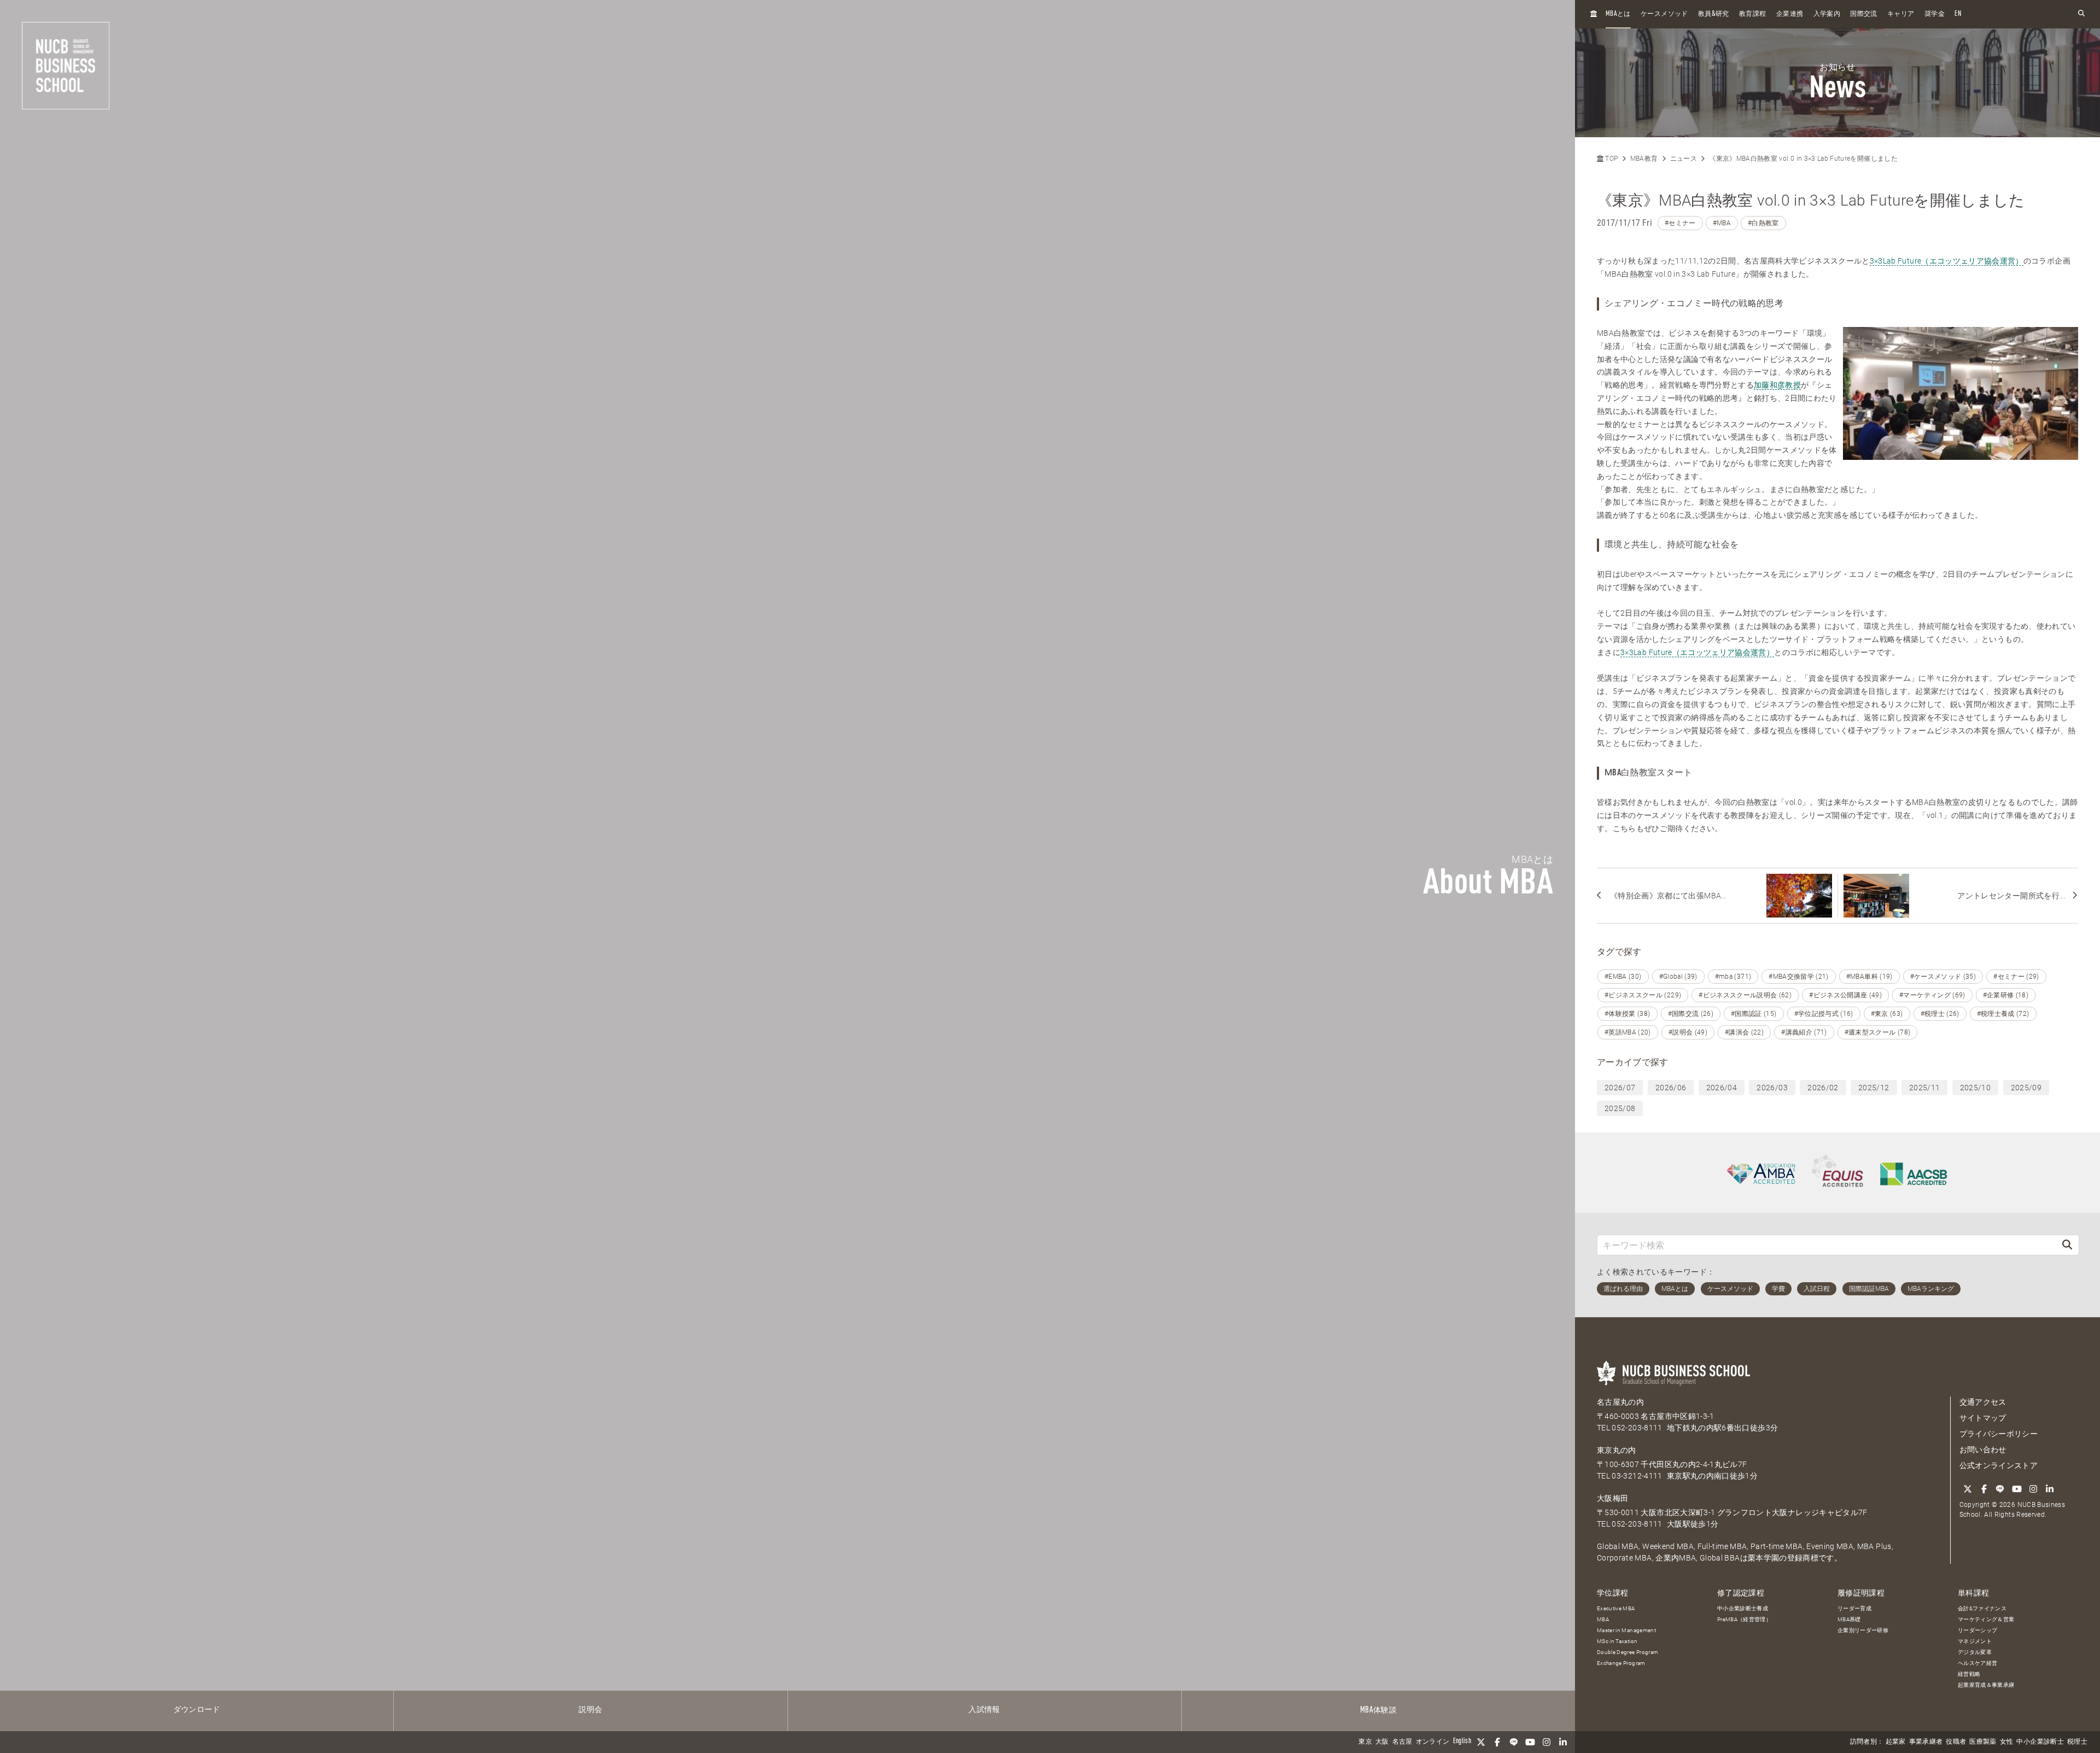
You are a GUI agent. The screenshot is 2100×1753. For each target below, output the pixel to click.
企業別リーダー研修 (1863, 1630)
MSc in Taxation (1617, 1641)
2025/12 (1874, 1088)
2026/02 (1823, 1088)
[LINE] (1514, 1742)
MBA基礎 (1849, 1619)
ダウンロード (197, 1710)
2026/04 (1722, 1088)
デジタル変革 (1975, 1652)
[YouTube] (1530, 1742)
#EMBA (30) (1623, 977)
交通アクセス (1983, 1402)
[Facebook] (1497, 1742)
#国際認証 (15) (1754, 1014)
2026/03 (1772, 1088)
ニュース (1684, 159)
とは (1618, 14)
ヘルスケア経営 (1977, 1663)
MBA (1603, 1619)
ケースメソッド (1664, 14)
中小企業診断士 (2040, 1742)
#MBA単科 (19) (1869, 977)
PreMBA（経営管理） (1744, 1619)
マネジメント (1975, 1641)
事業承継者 (1926, 1742)
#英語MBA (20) (1628, 1032)
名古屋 (1402, 1742)
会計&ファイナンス (1982, 1608)
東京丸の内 (1617, 1450)
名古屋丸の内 (1620, 1402)
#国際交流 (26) (1691, 1014)
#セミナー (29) (2016, 977)
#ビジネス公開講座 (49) (1845, 995)
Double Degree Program (1627, 1652)
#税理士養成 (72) (2003, 1014)
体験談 (1378, 1710)
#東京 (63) (1887, 1014)
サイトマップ (1983, 1418)
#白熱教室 (1763, 223)
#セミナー (1680, 223)
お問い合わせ (1983, 1450)
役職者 (1956, 1742)
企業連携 (1790, 14)
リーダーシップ (1977, 1630)
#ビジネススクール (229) (1643, 995)
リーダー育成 (1854, 1608)
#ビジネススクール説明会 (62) (1745, 995)
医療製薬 (1983, 1742)
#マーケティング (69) (1932, 995)
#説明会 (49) (1688, 1032)
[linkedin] (1563, 1742)
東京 (1365, 1742)
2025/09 (2026, 1088)
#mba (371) (1733, 977)
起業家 (1896, 1742)
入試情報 (984, 1710)
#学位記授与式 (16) (1824, 1014)
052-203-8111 (1637, 1428)
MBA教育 (1644, 159)
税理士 (2077, 1742)
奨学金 (1935, 14)
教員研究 (1714, 14)
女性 (2007, 1742)
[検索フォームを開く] (2081, 14)
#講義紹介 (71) (1804, 1032)
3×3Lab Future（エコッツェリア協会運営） (1947, 261)
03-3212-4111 (1637, 1476)
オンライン (1433, 1742)
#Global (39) (1678, 977)
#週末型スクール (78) (1878, 1032)
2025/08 (1620, 1108)
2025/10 (1975, 1088)
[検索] (2067, 1245)
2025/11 (1924, 1088)
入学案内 (1827, 14)
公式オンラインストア (1999, 1465)
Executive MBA (1616, 1608)
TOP (1611, 159)
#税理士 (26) (1940, 1014)
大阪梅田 (1612, 1498)
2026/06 (1671, 1088)
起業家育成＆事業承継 (1986, 1685)
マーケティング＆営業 (1986, 1619)
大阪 (1382, 1742)
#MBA (1722, 223)
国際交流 (1863, 14)
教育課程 (1752, 14)
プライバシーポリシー (1999, 1434)
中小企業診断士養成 (1743, 1608)
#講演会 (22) (1744, 1032)
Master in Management (1626, 1630)
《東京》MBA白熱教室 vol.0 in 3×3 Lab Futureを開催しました (1803, 159)
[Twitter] (1481, 1742)
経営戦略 (1969, 1674)
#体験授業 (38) (1627, 1014)
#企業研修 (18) (2006, 995)
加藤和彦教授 (1777, 385)
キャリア (1901, 14)
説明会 (590, 1710)
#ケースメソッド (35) (1943, 977)
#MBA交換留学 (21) (1799, 977)
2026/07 (1620, 1088)
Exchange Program (1621, 1663)
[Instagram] (1547, 1742)
